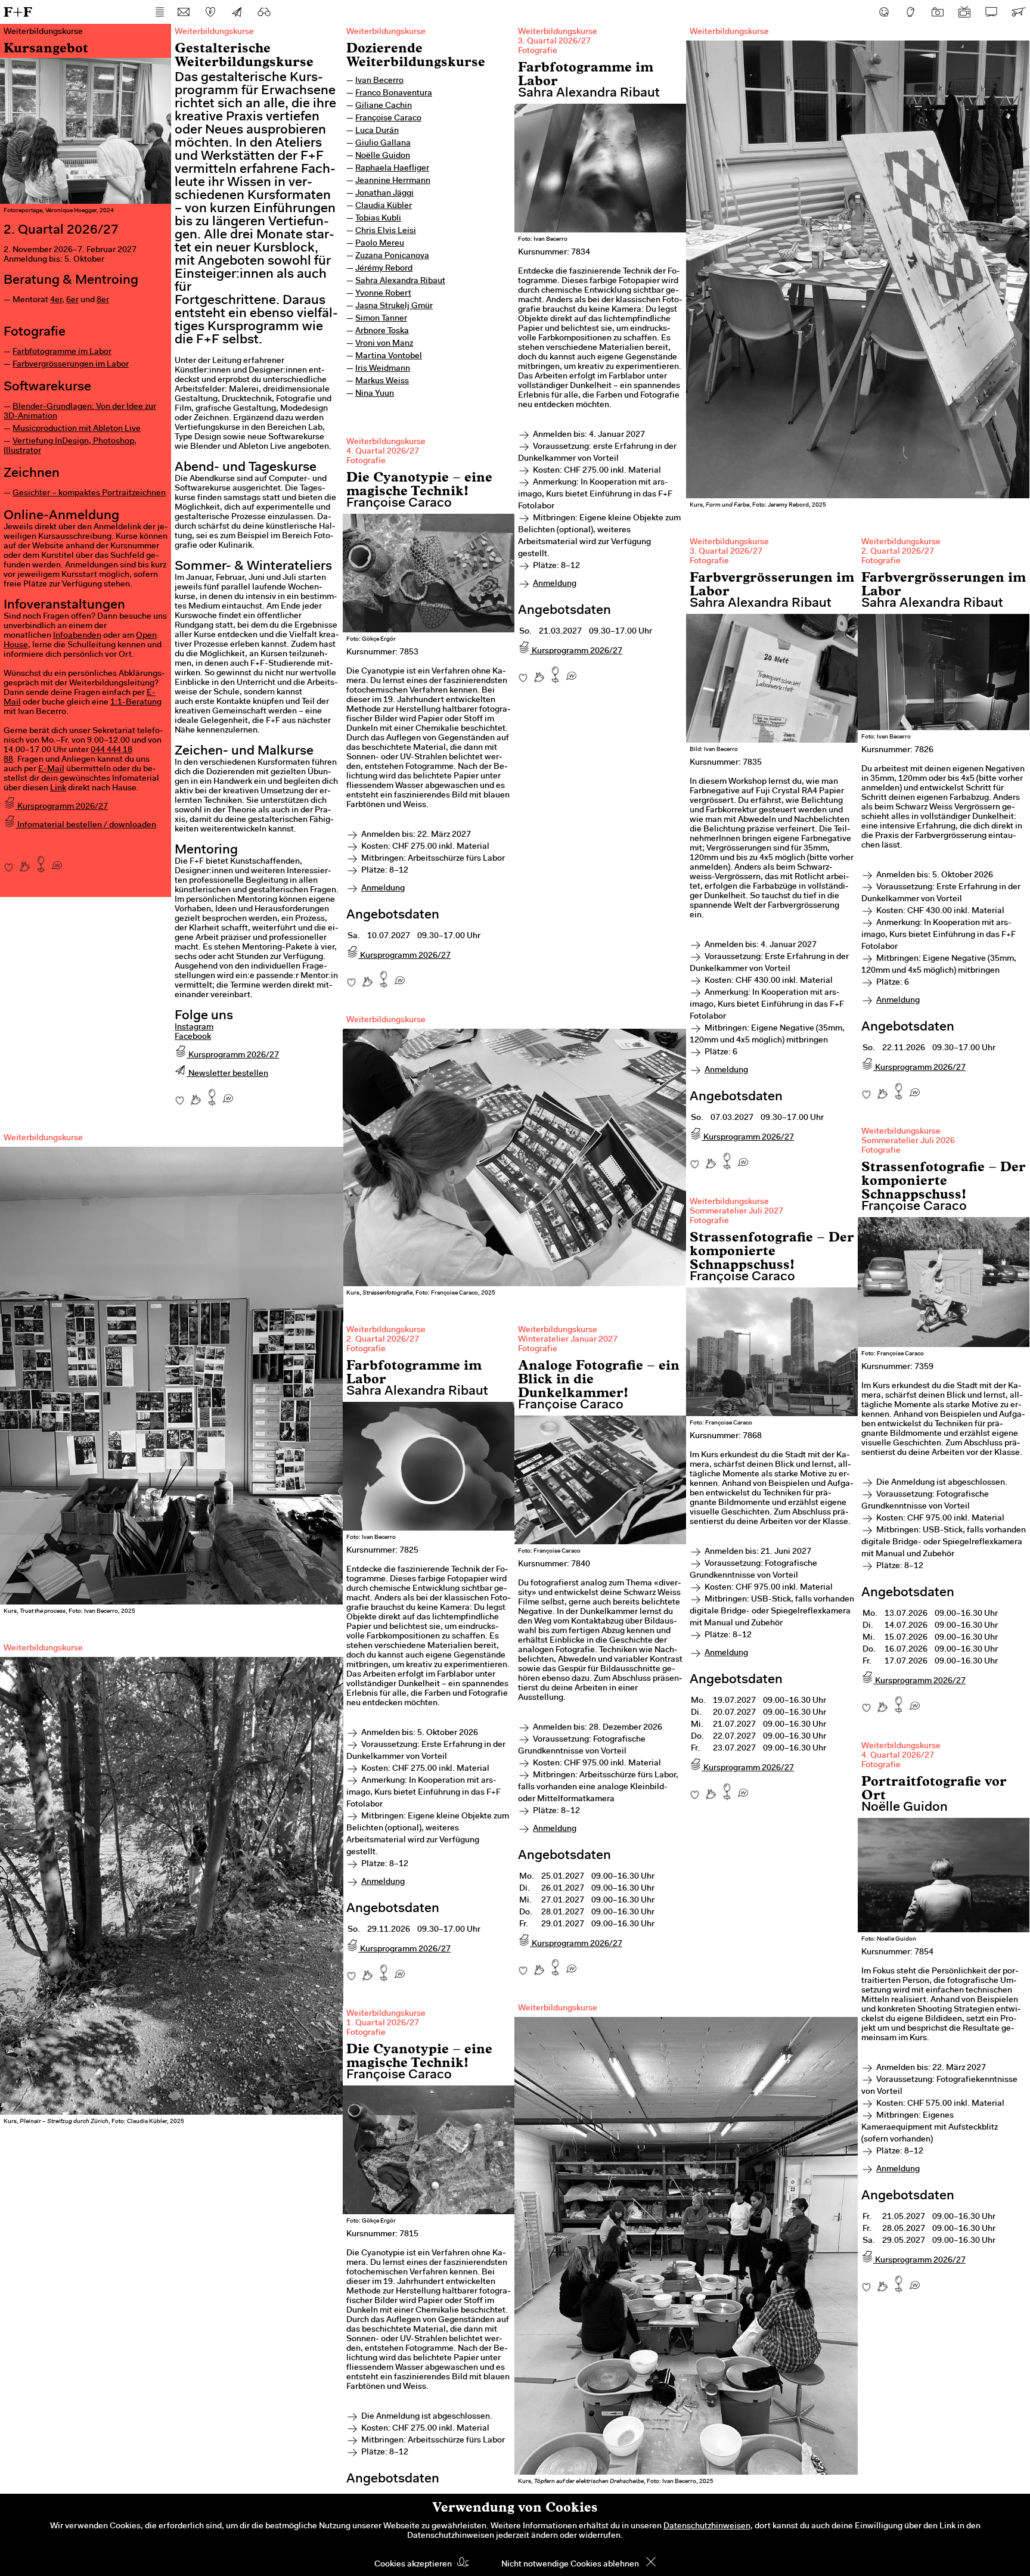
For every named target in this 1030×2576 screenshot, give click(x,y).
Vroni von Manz (384, 344)
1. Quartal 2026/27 (383, 2023)
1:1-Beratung (136, 703)
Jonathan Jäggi (384, 194)
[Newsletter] (237, 12)
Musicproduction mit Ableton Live (77, 429)
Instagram (194, 1028)
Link (58, 789)
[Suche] (264, 12)
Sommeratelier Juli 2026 (908, 1141)
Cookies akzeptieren (413, 2565)
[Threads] (911, 12)
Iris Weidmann (383, 369)
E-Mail (51, 769)
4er (56, 300)
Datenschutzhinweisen (707, 2527)
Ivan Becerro (379, 81)
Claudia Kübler (384, 206)
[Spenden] (210, 12)
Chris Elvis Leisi (386, 231)
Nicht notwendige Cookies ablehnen (570, 2565)
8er (103, 300)
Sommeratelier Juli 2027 (736, 1212)
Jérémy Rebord (384, 269)
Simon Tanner (381, 319)
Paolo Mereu (380, 244)
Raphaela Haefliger (392, 169)
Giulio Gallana (383, 144)
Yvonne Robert (383, 294)
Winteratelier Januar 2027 (568, 1340)
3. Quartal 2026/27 (554, 42)
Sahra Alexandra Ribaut (400, 281)
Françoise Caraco (388, 119)
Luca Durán (377, 131)
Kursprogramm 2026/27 (62, 807)
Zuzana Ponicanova (392, 256)
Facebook (193, 1037)
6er (72, 300)
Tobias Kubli (378, 219)
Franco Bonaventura (394, 94)
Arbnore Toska (382, 331)
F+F (18, 12)
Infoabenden (77, 636)
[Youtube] (964, 12)
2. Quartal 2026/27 (898, 552)
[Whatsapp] (57, 861)
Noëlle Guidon (383, 156)
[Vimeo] (991, 12)
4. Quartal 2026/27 (383, 452)
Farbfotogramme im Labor (62, 352)
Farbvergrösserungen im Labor (71, 365)
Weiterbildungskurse (386, 32)
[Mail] (184, 12)
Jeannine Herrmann (393, 181)
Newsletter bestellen (227, 1074)
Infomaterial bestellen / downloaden (86, 825)
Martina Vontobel (389, 356)
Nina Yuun (375, 394)
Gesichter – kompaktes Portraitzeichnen (89, 494)
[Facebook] (884, 12)
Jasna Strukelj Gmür (394, 306)
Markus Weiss (382, 381)
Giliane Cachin (384, 106)
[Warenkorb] (1018, 12)
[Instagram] (938, 12)
